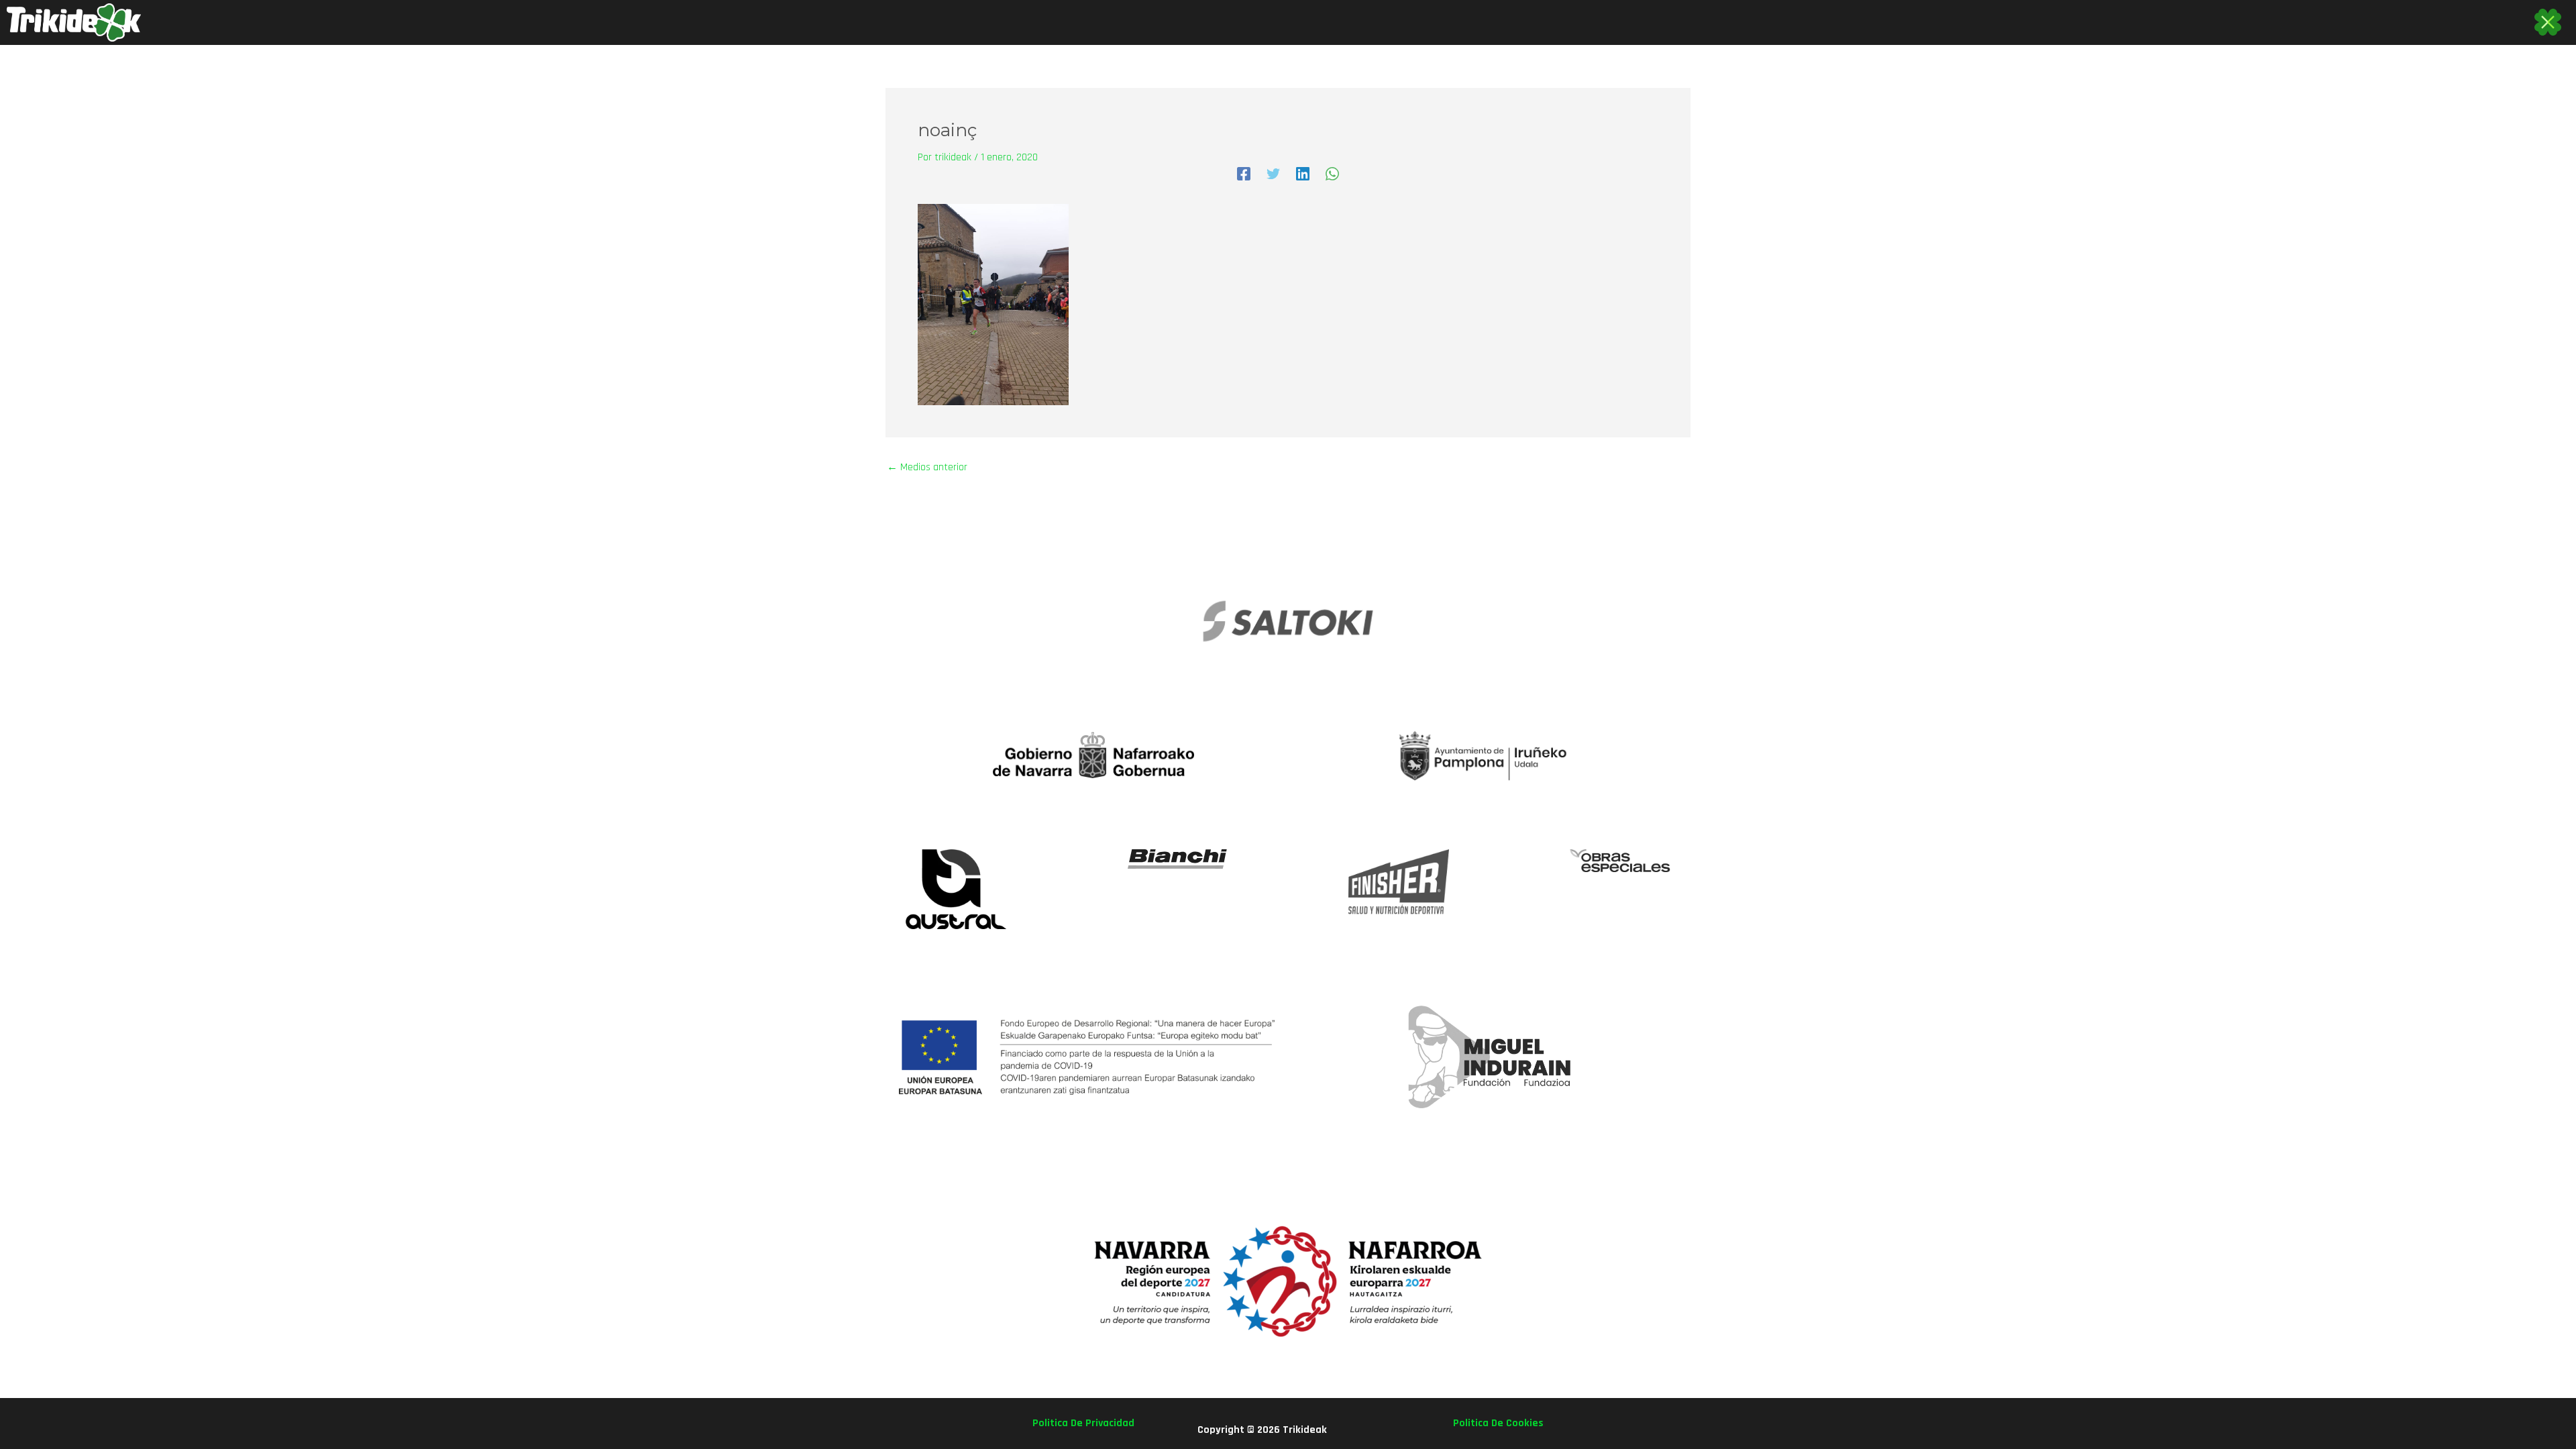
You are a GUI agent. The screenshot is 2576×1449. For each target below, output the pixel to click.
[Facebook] (1244, 173)
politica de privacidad (1083, 1423)
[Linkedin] (1303, 173)
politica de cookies (1498, 1423)
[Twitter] (1273, 173)
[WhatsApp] (1332, 173)
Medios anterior (927, 468)
